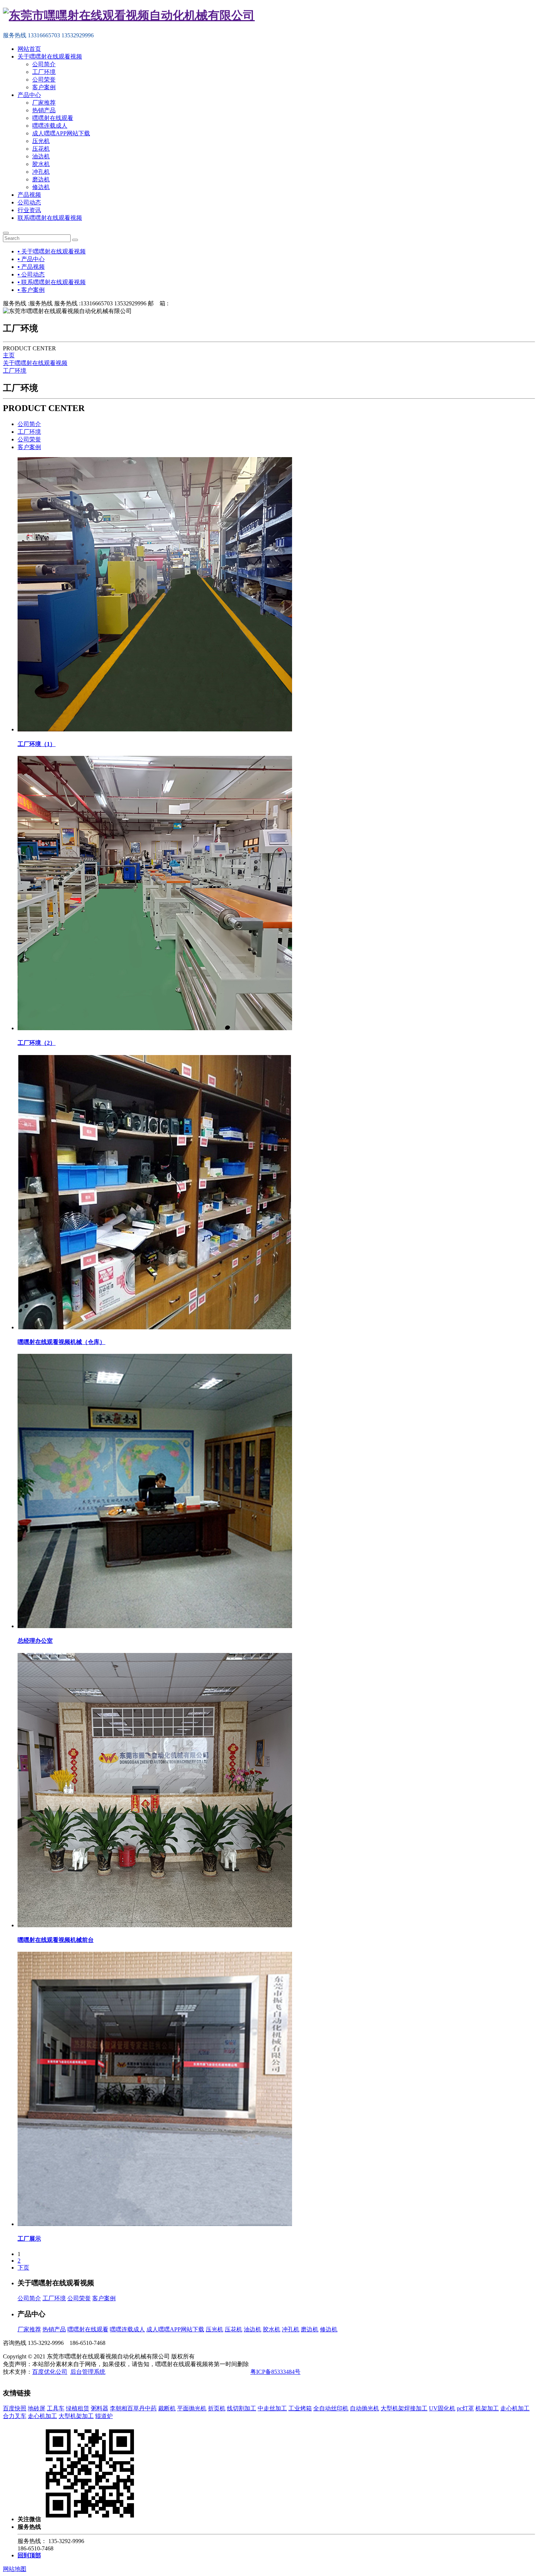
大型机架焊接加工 (404, 2408)
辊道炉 (104, 2416)
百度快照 (15, 2408)
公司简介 (44, 64)
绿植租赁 (78, 2408)
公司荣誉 (44, 80)
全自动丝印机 (331, 2408)
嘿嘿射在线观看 (53, 118)
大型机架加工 (76, 2416)
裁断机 (167, 2408)
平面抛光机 (192, 2408)
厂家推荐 (44, 103)
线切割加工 (242, 2408)
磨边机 (41, 179)
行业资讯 (29, 210)
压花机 (41, 149)
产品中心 (29, 95)
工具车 (56, 2408)
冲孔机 (41, 172)
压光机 (41, 141)
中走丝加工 (272, 2408)
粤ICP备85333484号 (275, 2372)
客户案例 (44, 87)
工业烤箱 (300, 2408)
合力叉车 (15, 2416)
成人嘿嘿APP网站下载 (61, 133)
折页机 (217, 2408)
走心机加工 (515, 2408)
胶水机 (41, 164)
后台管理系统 (88, 2372)
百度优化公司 (50, 2372)
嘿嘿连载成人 (50, 126)
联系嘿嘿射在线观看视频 (50, 218)
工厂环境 (44, 72)
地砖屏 (37, 2408)
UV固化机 (442, 2408)
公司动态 (29, 202)
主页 (9, 355)
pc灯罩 (465, 2408)
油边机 (41, 156)
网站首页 (29, 49)
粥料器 (100, 2408)
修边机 (41, 187)
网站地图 (15, 2569)
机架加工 (487, 2408)
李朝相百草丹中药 (133, 2408)
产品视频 (29, 195)
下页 (23, 2268)
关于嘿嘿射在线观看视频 (50, 57)
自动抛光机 (365, 2408)
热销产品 (44, 110)
